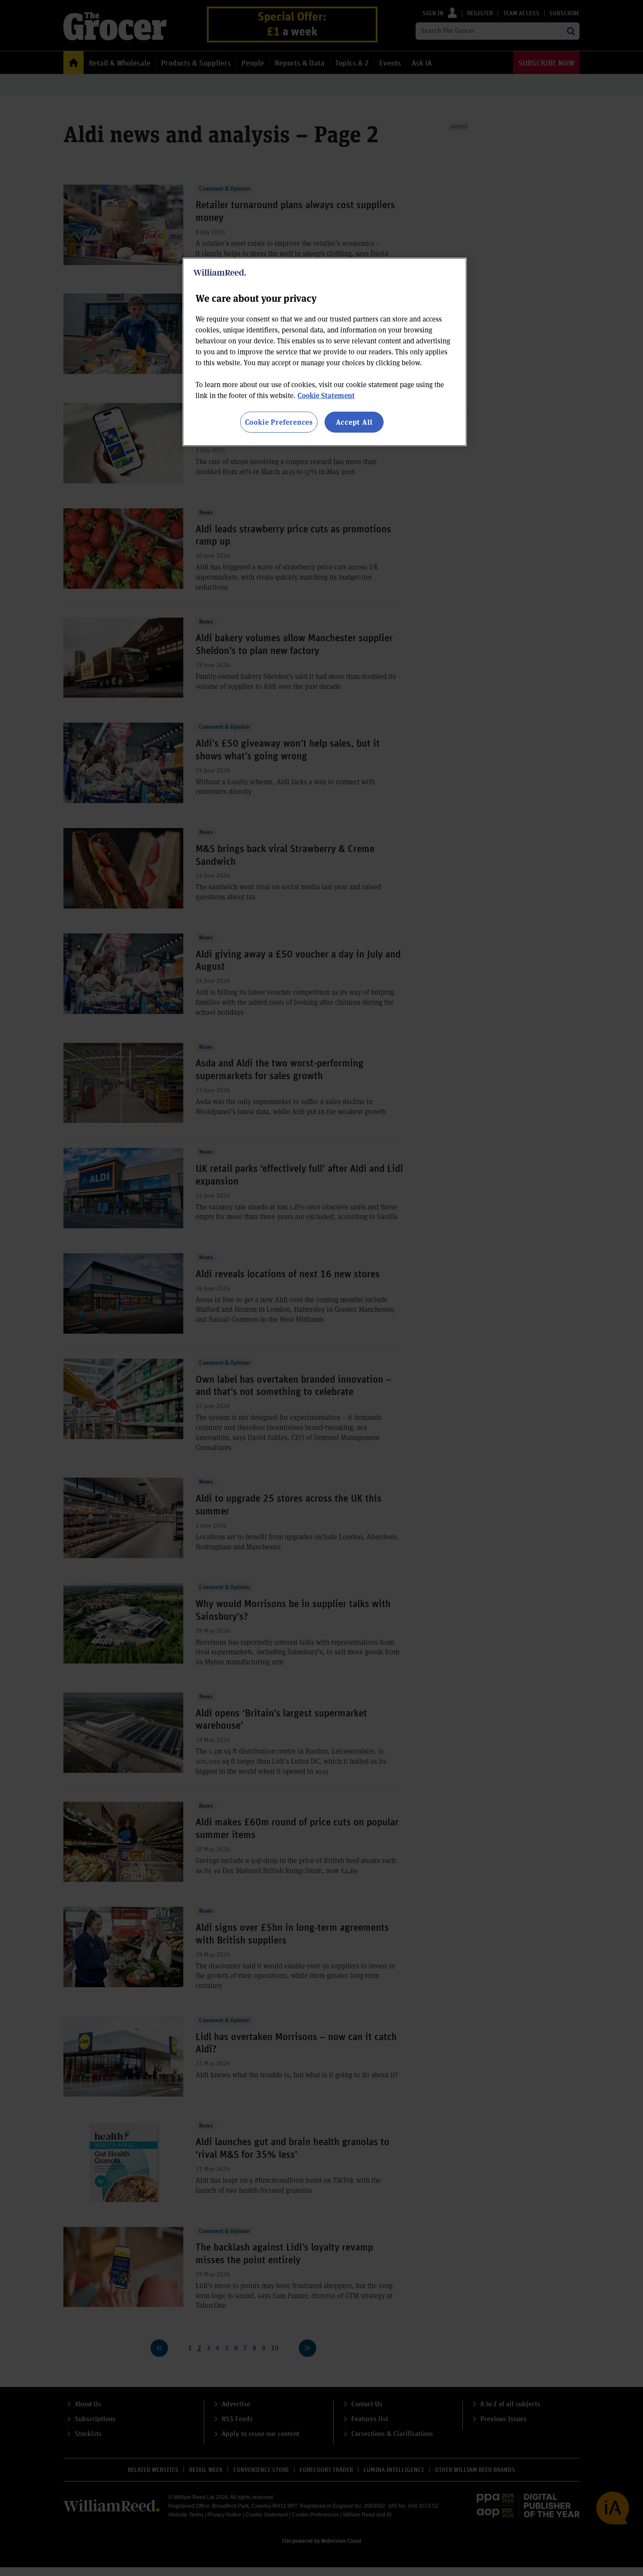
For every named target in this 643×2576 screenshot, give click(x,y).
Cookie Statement (326, 395)
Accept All (354, 422)
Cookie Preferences (279, 422)
